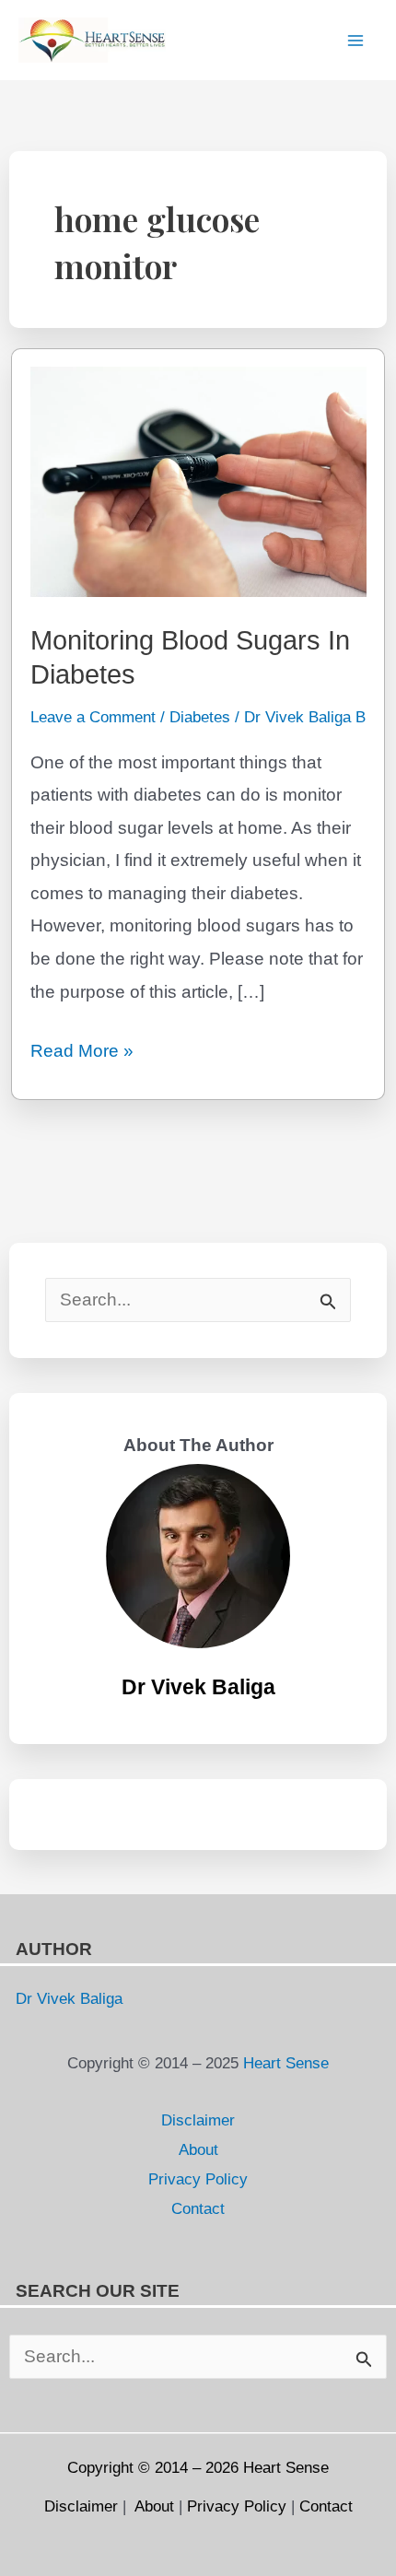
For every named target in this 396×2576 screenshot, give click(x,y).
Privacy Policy (198, 2179)
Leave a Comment (93, 717)
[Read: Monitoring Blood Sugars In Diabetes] (198, 480)
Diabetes (200, 717)
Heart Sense (284, 2063)
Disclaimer (198, 2120)
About (198, 2149)
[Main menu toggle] (355, 40)
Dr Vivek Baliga (198, 1687)
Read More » (82, 1054)
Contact (198, 2208)
